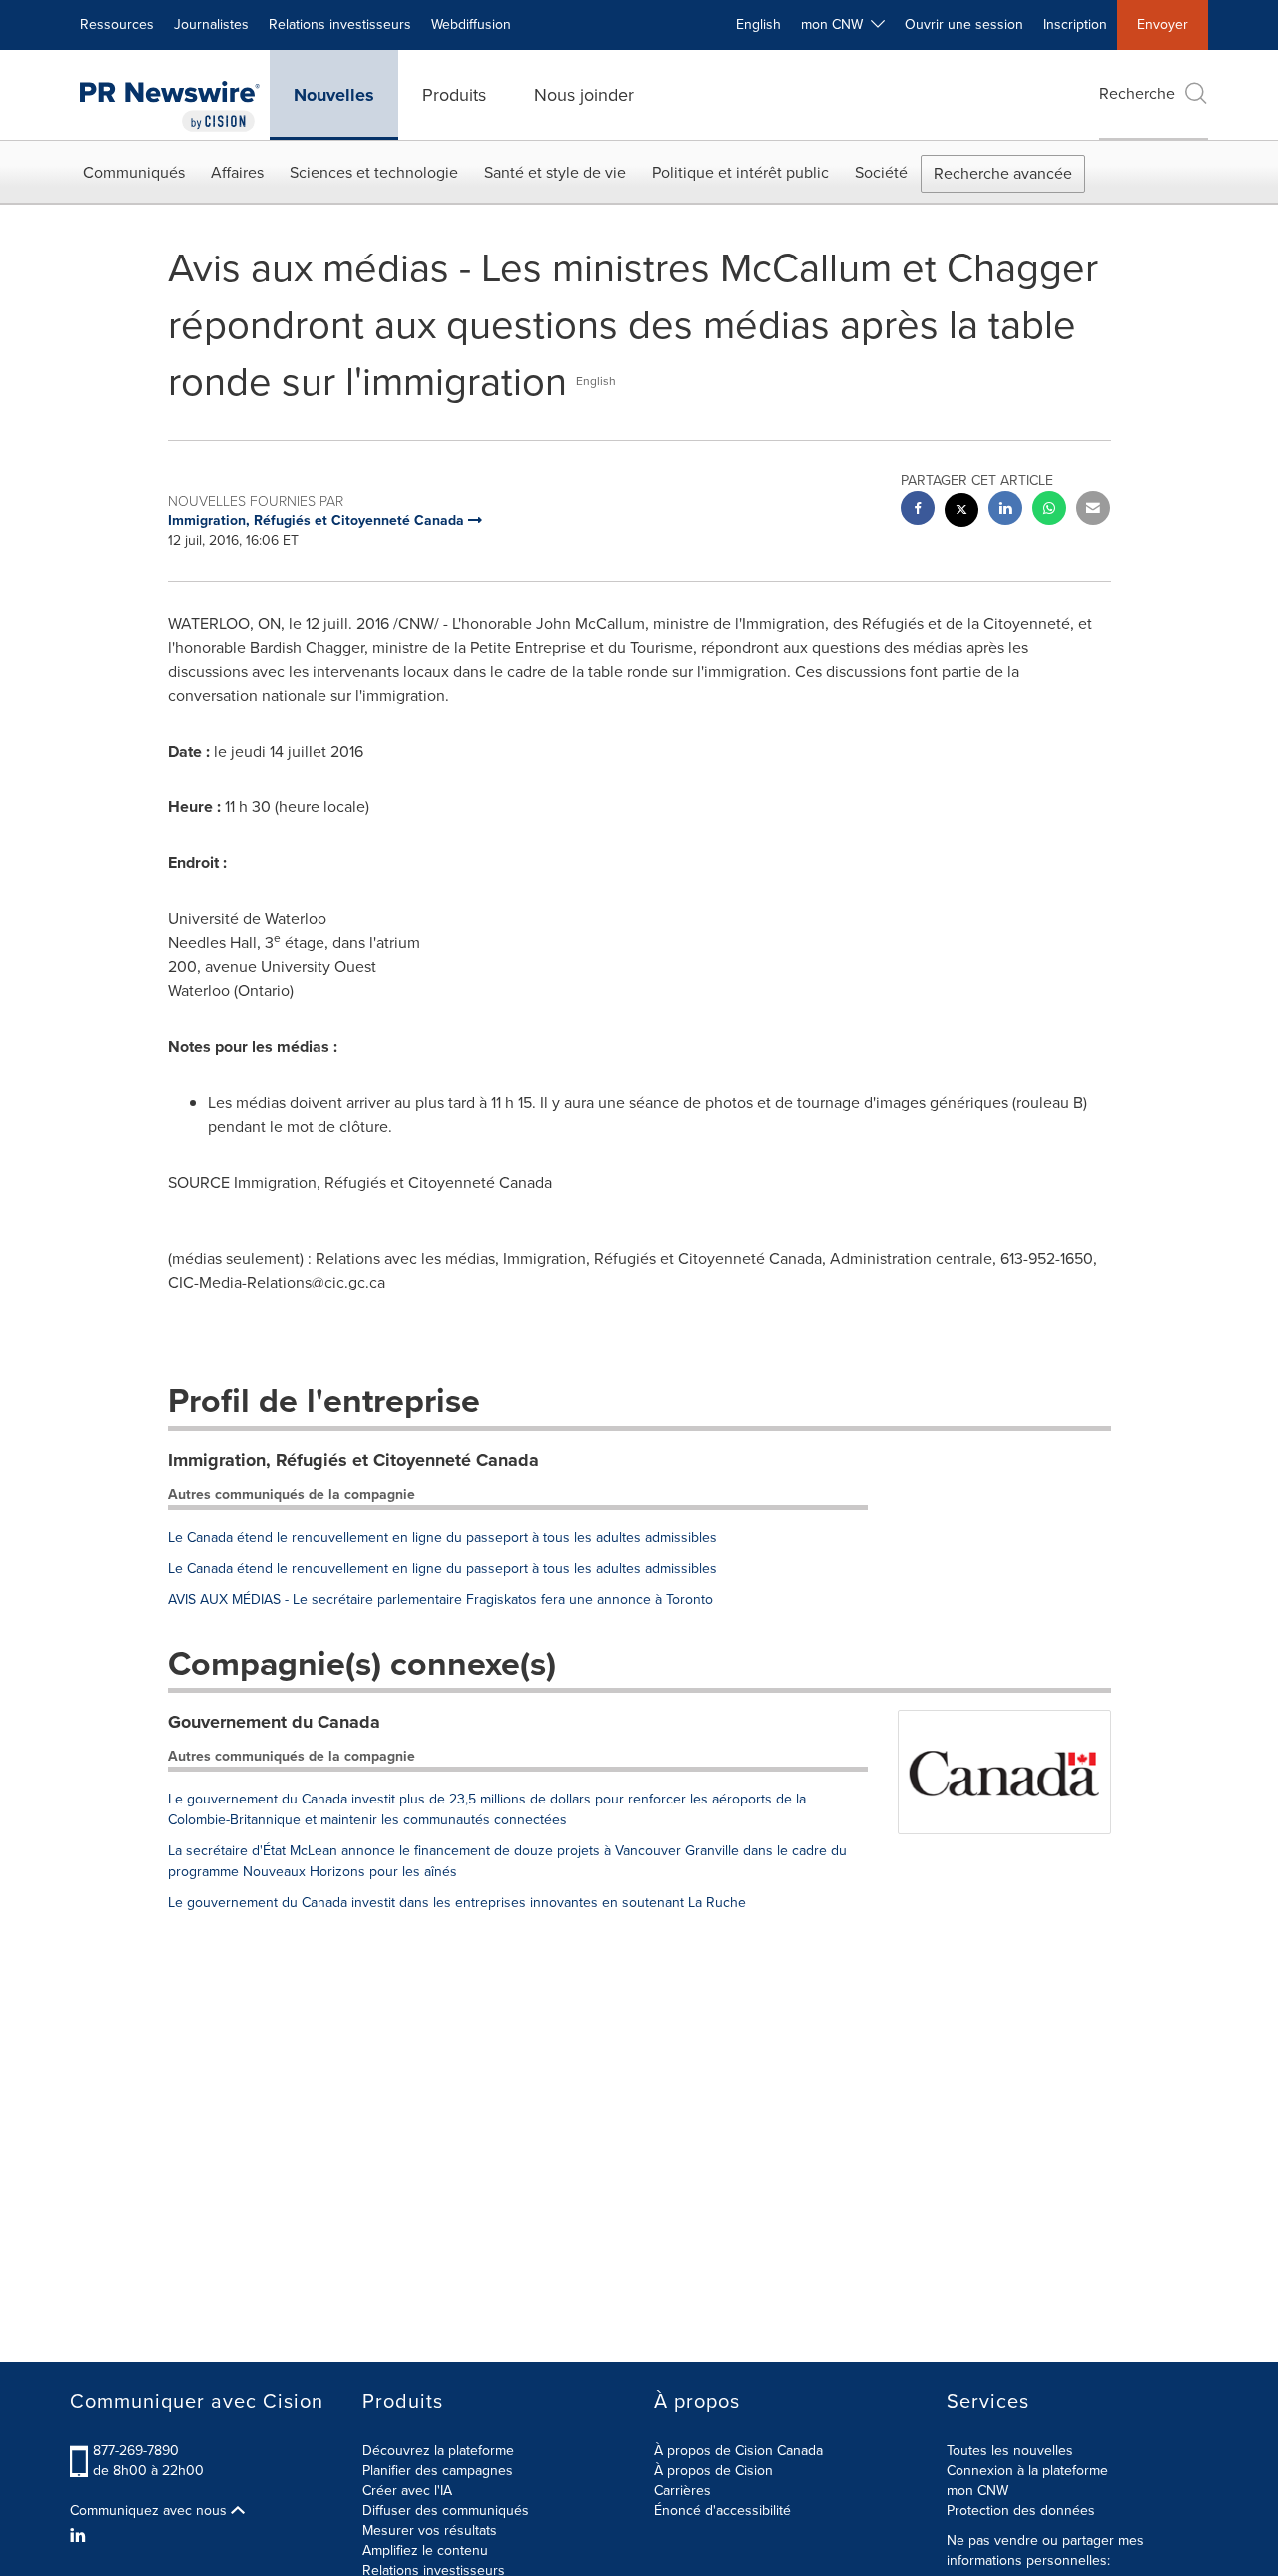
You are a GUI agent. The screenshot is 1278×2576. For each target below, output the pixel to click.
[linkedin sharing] (1005, 511)
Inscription (1075, 24)
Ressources (117, 24)
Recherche (1137, 93)
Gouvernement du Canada (274, 1722)
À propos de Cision (713, 2471)
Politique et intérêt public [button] (740, 172)
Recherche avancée (1003, 173)
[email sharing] (1093, 511)
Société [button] (881, 172)
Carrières (682, 2491)
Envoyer (1163, 24)
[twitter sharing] (961, 513)
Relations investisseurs (340, 24)
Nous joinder (584, 95)
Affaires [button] (237, 172)
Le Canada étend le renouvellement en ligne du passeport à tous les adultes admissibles (442, 1538)
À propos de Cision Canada (738, 2451)
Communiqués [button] (134, 172)
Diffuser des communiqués (446, 2511)
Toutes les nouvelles (1010, 2451)
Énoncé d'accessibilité (722, 2511)
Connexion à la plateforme (1027, 2471)
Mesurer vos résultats (430, 2531)
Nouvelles (334, 95)
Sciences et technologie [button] (374, 172)
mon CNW (977, 2491)
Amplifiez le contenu (425, 2551)
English (758, 24)
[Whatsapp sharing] (1049, 511)
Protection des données (1021, 2511)
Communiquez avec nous (150, 2511)
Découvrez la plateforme (438, 2451)
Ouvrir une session (964, 24)
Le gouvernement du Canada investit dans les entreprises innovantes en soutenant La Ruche (457, 1903)
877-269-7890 (136, 2451)
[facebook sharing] (918, 511)
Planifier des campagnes (438, 2471)
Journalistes (211, 24)
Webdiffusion (471, 24)
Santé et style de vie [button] (555, 172)
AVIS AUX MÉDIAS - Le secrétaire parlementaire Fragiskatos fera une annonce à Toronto (440, 1599)
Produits (454, 95)
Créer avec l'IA (407, 2491)
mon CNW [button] (836, 24)
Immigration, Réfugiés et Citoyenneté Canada (353, 1460)
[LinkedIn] (80, 2536)
